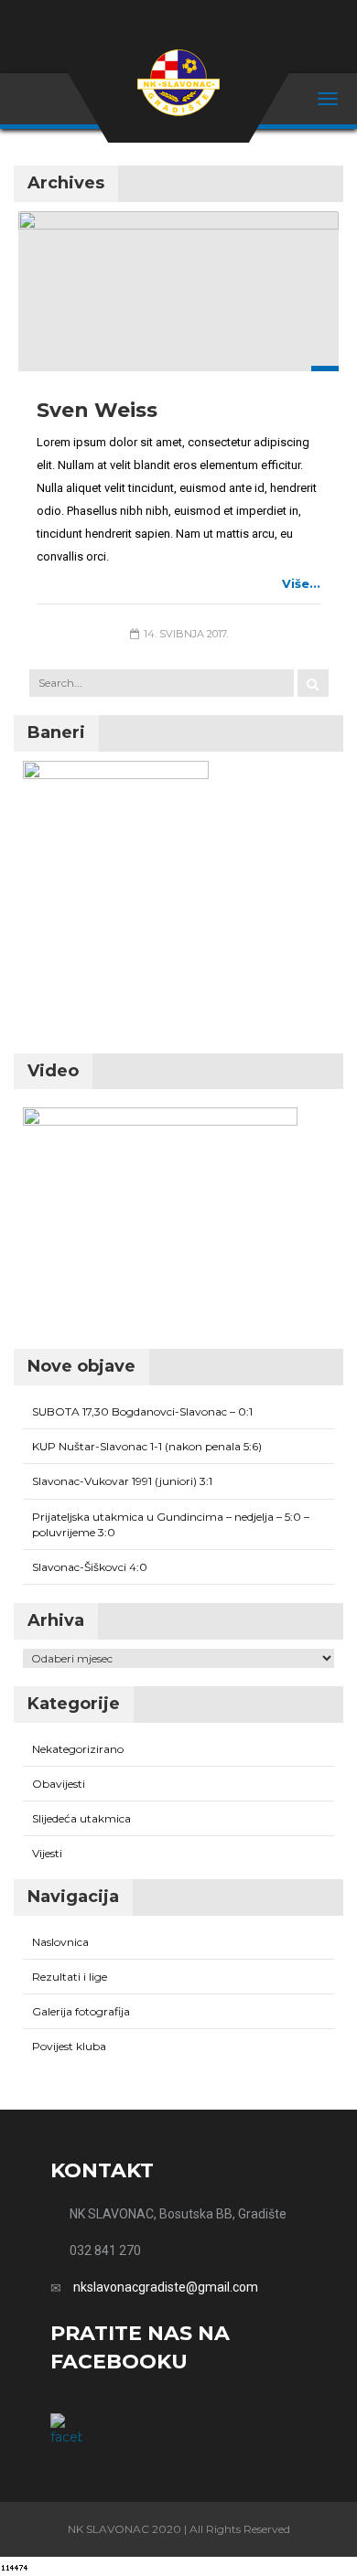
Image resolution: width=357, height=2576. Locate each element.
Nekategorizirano (78, 1749)
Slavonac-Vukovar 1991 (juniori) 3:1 (122, 1481)
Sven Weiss (97, 410)
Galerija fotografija (81, 2011)
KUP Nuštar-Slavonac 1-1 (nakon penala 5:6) (147, 1446)
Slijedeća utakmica (81, 1818)
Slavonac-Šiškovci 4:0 (90, 1567)
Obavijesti (59, 1784)
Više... (301, 583)
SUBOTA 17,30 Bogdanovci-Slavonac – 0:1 (142, 1411)
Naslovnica (60, 1942)
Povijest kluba (69, 2046)
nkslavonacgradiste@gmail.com (166, 2287)
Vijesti (47, 1853)
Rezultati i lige (70, 1977)
